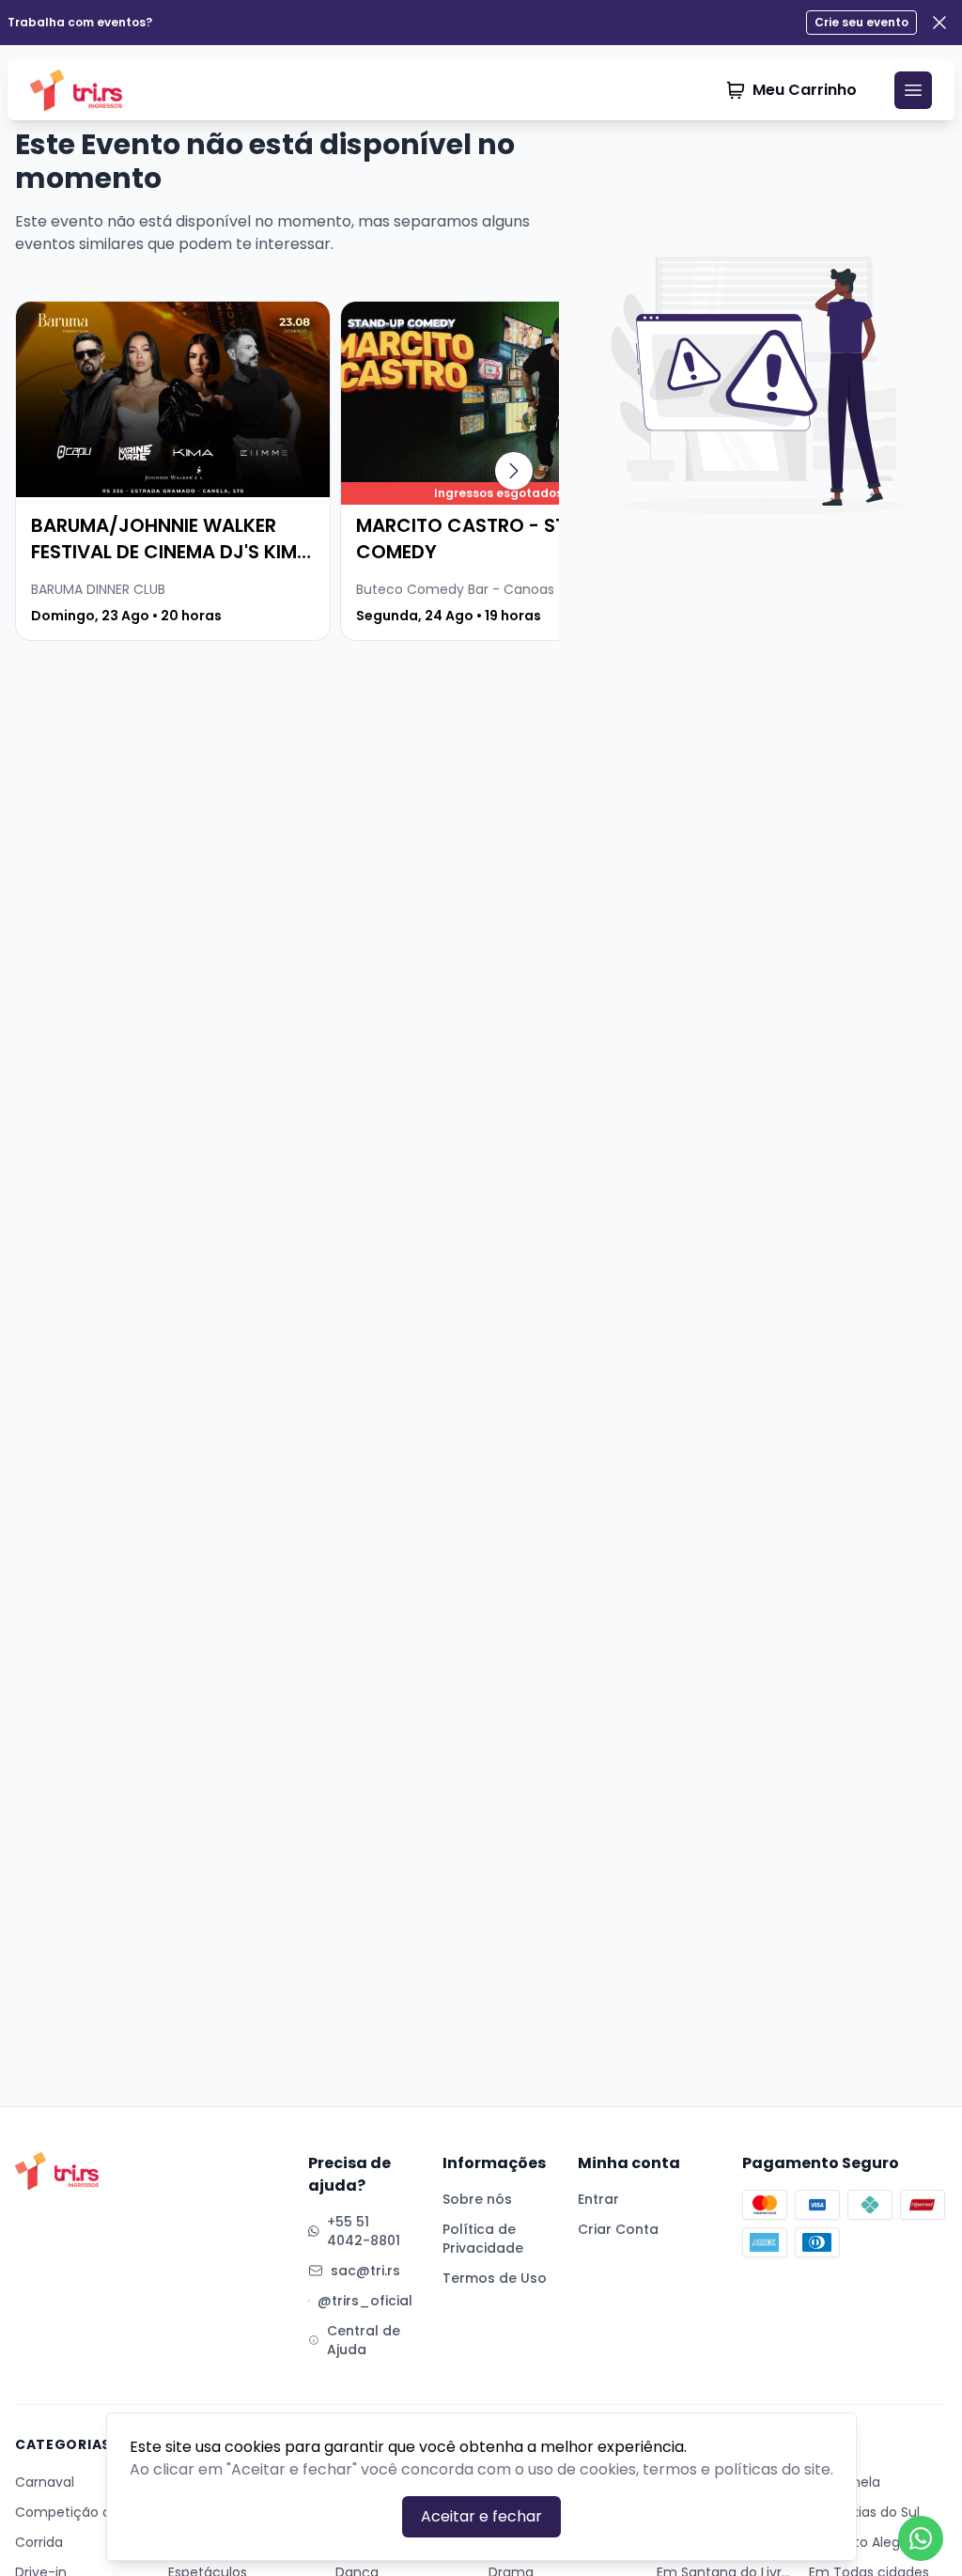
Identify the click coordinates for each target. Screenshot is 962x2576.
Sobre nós (477, 2199)
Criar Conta (618, 2229)
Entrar (598, 2199)
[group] (173, 471)
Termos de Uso (495, 2278)
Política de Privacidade (483, 2239)
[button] (514, 471)
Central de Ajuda (364, 2340)
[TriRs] (83, 90)
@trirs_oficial (365, 2301)
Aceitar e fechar (481, 2516)
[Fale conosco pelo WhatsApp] (921, 2538)
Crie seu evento (861, 22)
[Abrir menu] (913, 90)
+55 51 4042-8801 (364, 2231)
